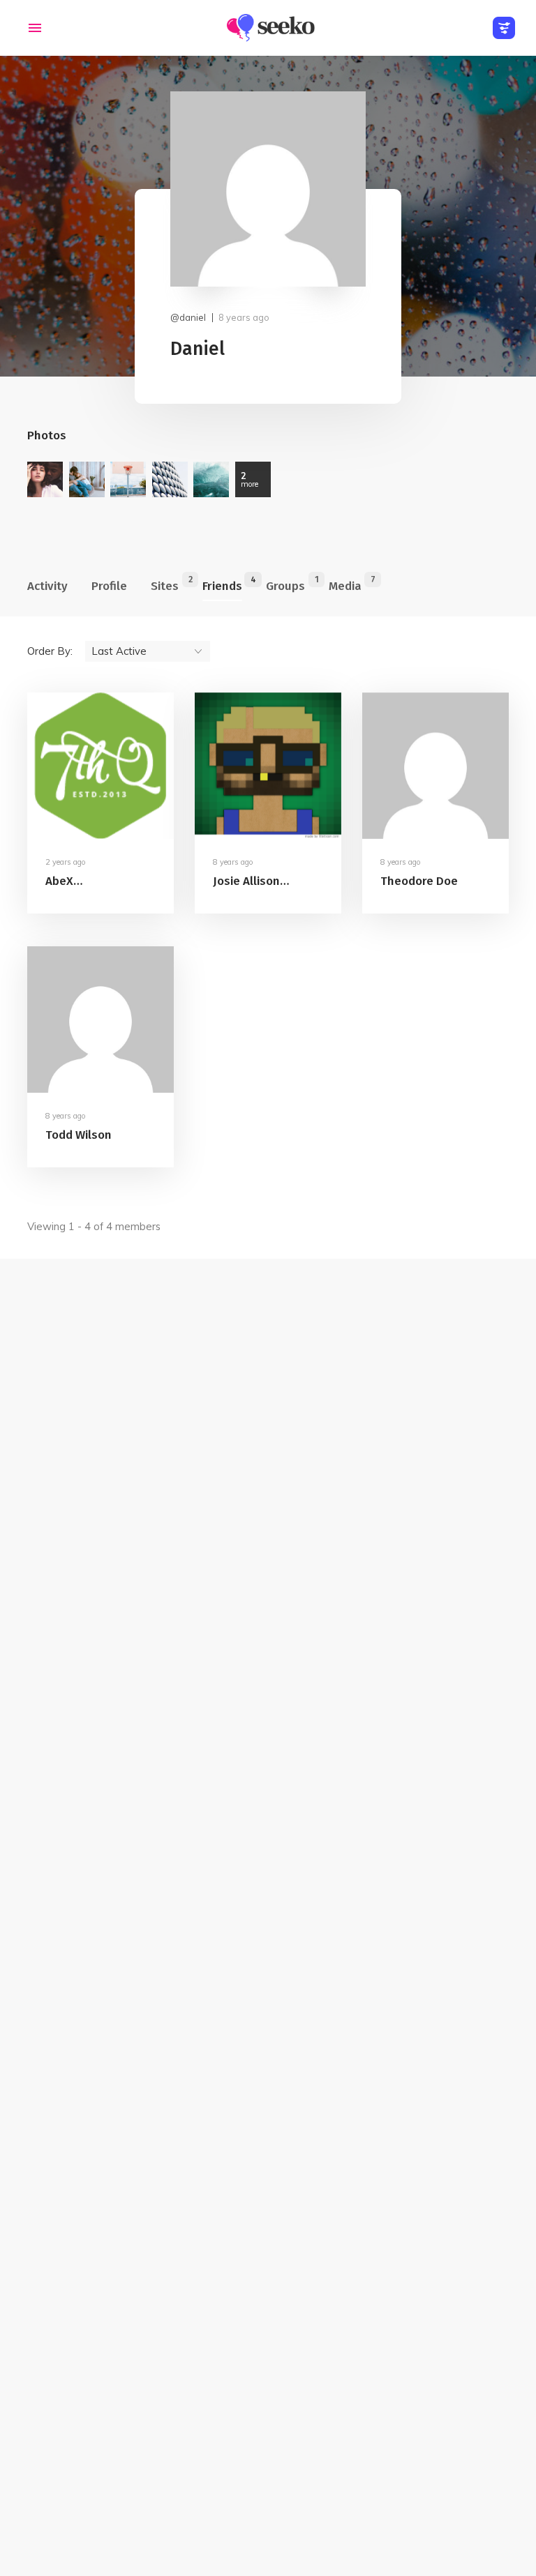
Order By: (50, 651)
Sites (165, 584)
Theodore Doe (419, 881)
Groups (285, 584)
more (250, 479)
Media (345, 584)
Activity (47, 586)
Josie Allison (246, 881)
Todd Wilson (79, 1136)
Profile (109, 586)
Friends (222, 584)
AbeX (59, 881)
